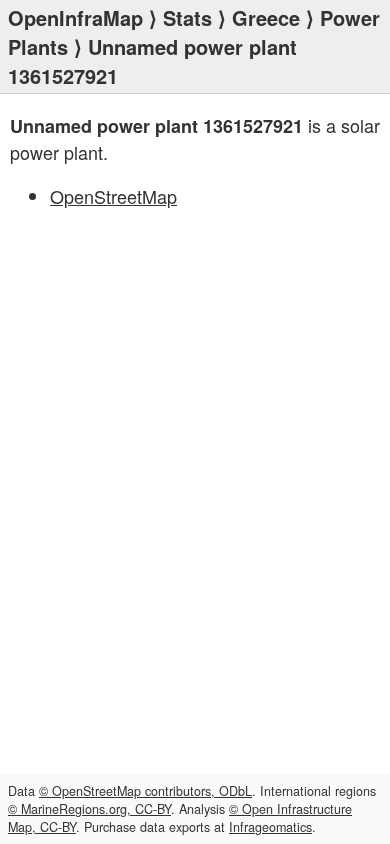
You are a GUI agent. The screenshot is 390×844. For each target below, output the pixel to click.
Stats (187, 17)
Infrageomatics (270, 827)
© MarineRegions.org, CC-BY (89, 809)
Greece (266, 17)
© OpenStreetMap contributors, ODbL (145, 791)
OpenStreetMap (113, 196)
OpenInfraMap (75, 17)
